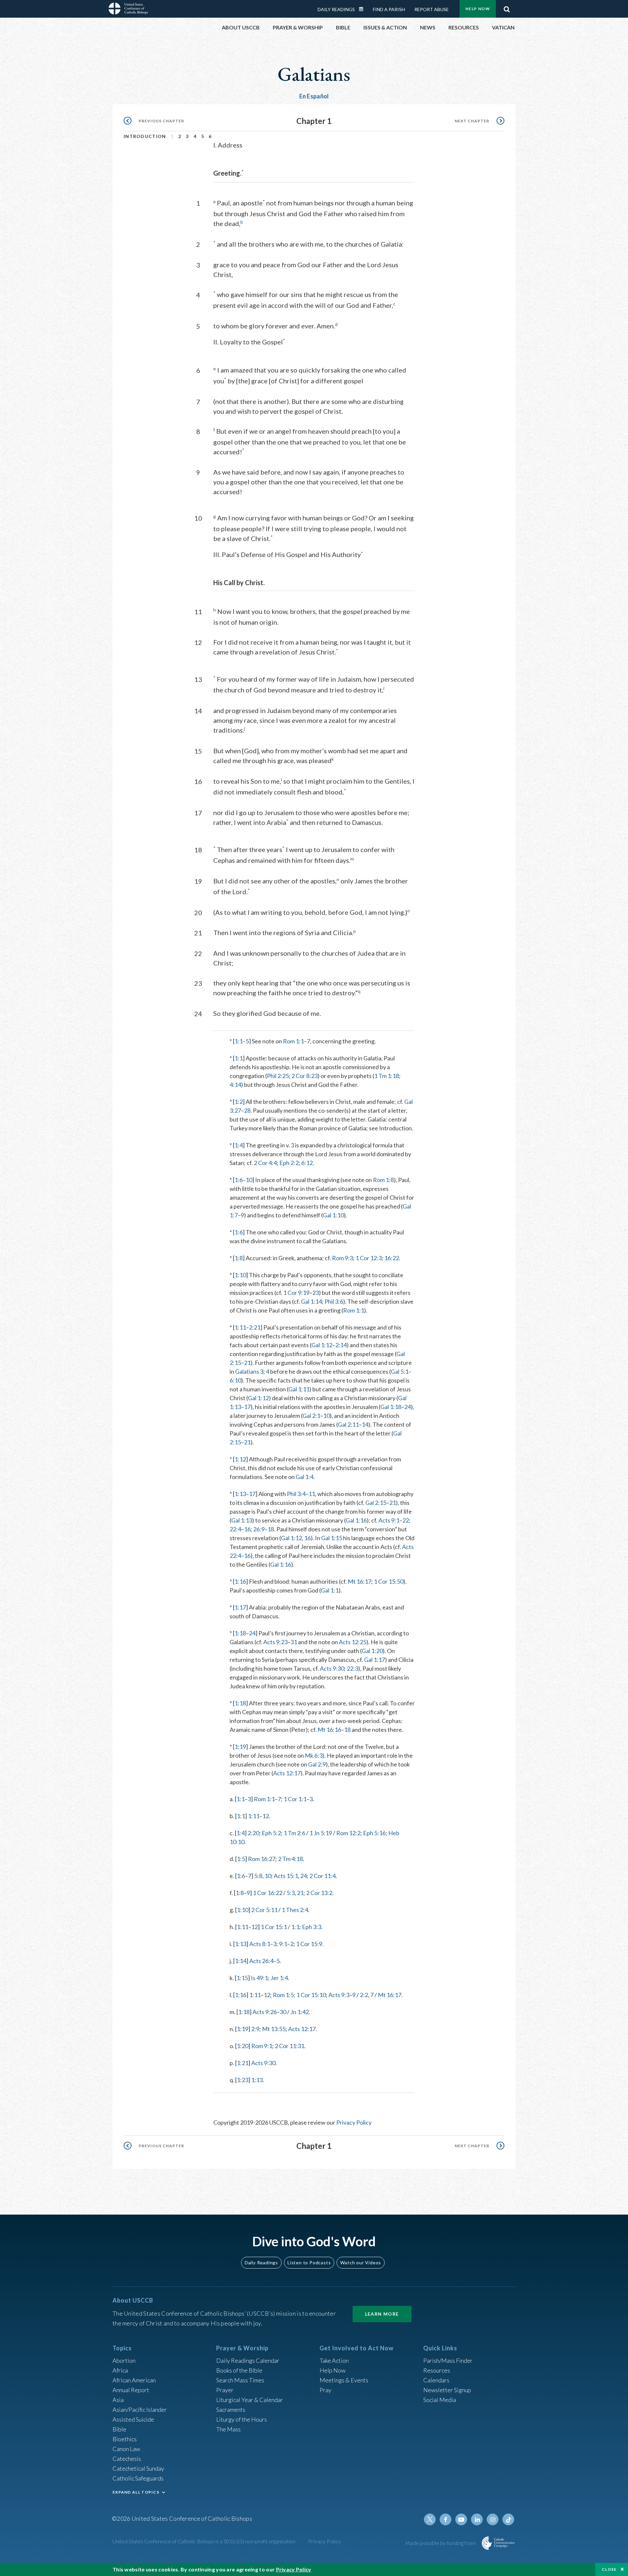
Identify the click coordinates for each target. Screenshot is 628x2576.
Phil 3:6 (334, 1301)
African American (134, 2380)
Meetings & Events (344, 2380)
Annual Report (131, 2390)
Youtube (461, 2519)
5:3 (291, 1893)
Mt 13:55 (274, 2029)
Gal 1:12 (322, 1345)
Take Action (334, 2360)
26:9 (259, 1529)
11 (312, 1494)
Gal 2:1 (311, 1416)
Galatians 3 (249, 1371)
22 (406, 1520)
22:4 (235, 1529)
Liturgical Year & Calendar (250, 2400)
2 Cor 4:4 (265, 1163)
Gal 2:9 (317, 1764)
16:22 (392, 1258)
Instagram (493, 2519)
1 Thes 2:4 (295, 1910)
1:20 (243, 2046)
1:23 (243, 2080)
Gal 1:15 (332, 1538)
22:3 (352, 1668)
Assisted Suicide (133, 2419)
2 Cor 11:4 (323, 1876)
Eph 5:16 (374, 1833)
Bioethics (125, 2439)
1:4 (239, 1145)
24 (408, 1407)
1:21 (243, 2063)
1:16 (240, 1581)
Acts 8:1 (260, 1944)
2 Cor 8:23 (305, 1076)
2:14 (341, 1345)
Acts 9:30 (332, 1668)
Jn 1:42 (300, 2012)
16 (247, 1529)
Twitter (430, 2519)
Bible (119, 2429)
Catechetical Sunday (138, 2468)
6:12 (307, 1163)
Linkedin (477, 2519)
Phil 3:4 (296, 1494)
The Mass (228, 2429)
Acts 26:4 (261, 1961)
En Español (314, 96)
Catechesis (127, 2459)
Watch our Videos (361, 2263)
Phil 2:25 (278, 1076)
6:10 (235, 1380)
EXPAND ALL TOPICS (136, 2492)
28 (247, 1110)
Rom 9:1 (262, 2046)
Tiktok (508, 2519)
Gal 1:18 (391, 1407)
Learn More (382, 2314)
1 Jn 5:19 (321, 1833)
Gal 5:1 (400, 1371)
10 (249, 1180)
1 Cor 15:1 (274, 1927)
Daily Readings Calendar (363, 9)
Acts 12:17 (287, 1773)
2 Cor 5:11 (264, 1910)
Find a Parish (389, 9)
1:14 (241, 1961)
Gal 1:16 (356, 1520)
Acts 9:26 (265, 2012)
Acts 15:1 (286, 1876)
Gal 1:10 (333, 1215)
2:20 (253, 1833)
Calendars (436, 2380)
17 (247, 1407)
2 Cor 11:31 (289, 2046)
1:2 (239, 1102)
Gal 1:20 (372, 1651)
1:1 (239, 1041)
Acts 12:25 (353, 1642)
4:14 (235, 1085)
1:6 (239, 1180)
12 (266, 1816)
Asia (118, 2400)
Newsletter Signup (447, 2390)
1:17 (240, 1607)
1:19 (240, 1747)
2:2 (364, 1995)
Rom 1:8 (383, 1180)
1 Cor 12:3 (369, 1258)
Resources (437, 2370)
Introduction (145, 136)
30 (283, 2012)
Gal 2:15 (376, 1503)
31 (294, 1642)
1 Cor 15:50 (389, 1581)
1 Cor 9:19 (296, 1293)
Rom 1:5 (283, 1995)
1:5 (241, 1859)
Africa (120, 2370)
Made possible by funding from (441, 2543)
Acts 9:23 (275, 1642)
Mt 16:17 (359, 1581)
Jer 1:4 (279, 1978)
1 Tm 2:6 (294, 1833)
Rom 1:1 (293, 1041)
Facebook (445, 2519)
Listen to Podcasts (309, 2263)
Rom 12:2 (348, 1833)
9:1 (283, 1944)
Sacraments (231, 2410)
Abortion (124, 2360)
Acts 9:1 (389, 1520)
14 (365, 1424)
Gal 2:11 (348, 1424)
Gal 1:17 (375, 1660)
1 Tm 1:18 (387, 1076)
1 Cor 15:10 (311, 1995)
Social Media (440, 2400)
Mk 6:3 (314, 1755)
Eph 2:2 (289, 1163)
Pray (325, 2390)
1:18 (240, 1633)
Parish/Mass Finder (448, 2360)
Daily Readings (336, 9)
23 (316, 1293)
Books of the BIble (239, 2370)
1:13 (240, 1494)
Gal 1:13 (242, 1520)
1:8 (239, 1258)
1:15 (242, 1978)
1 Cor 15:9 (309, 1944)
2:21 (255, 1327)
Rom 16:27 (262, 1859)
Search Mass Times (240, 2380)
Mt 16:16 (329, 1730)
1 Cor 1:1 (295, 1799)
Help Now (478, 9)
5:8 (258, 1876)
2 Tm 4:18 (290, 1859)
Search (507, 8)
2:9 (255, 2029)
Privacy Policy (354, 2122)
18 (271, 1529)
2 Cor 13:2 (319, 1893)
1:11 (240, 1327)
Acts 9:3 (339, 1995)
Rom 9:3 (342, 1258)
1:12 (240, 1459)
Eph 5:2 (271, 1833)
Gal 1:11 (299, 1389)
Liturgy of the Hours (242, 2419)
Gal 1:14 (311, 1301)
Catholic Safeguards (138, 2478)
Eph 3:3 (312, 1927)
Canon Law (126, 2449)
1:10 (240, 1275)
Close (609, 2569)
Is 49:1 (259, 1978)
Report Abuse (432, 9)
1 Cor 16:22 (268, 1893)
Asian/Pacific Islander (140, 2410)
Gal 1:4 (305, 1477)
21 (247, 1363)
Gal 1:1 (330, 1590)
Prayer (225, 2390)
